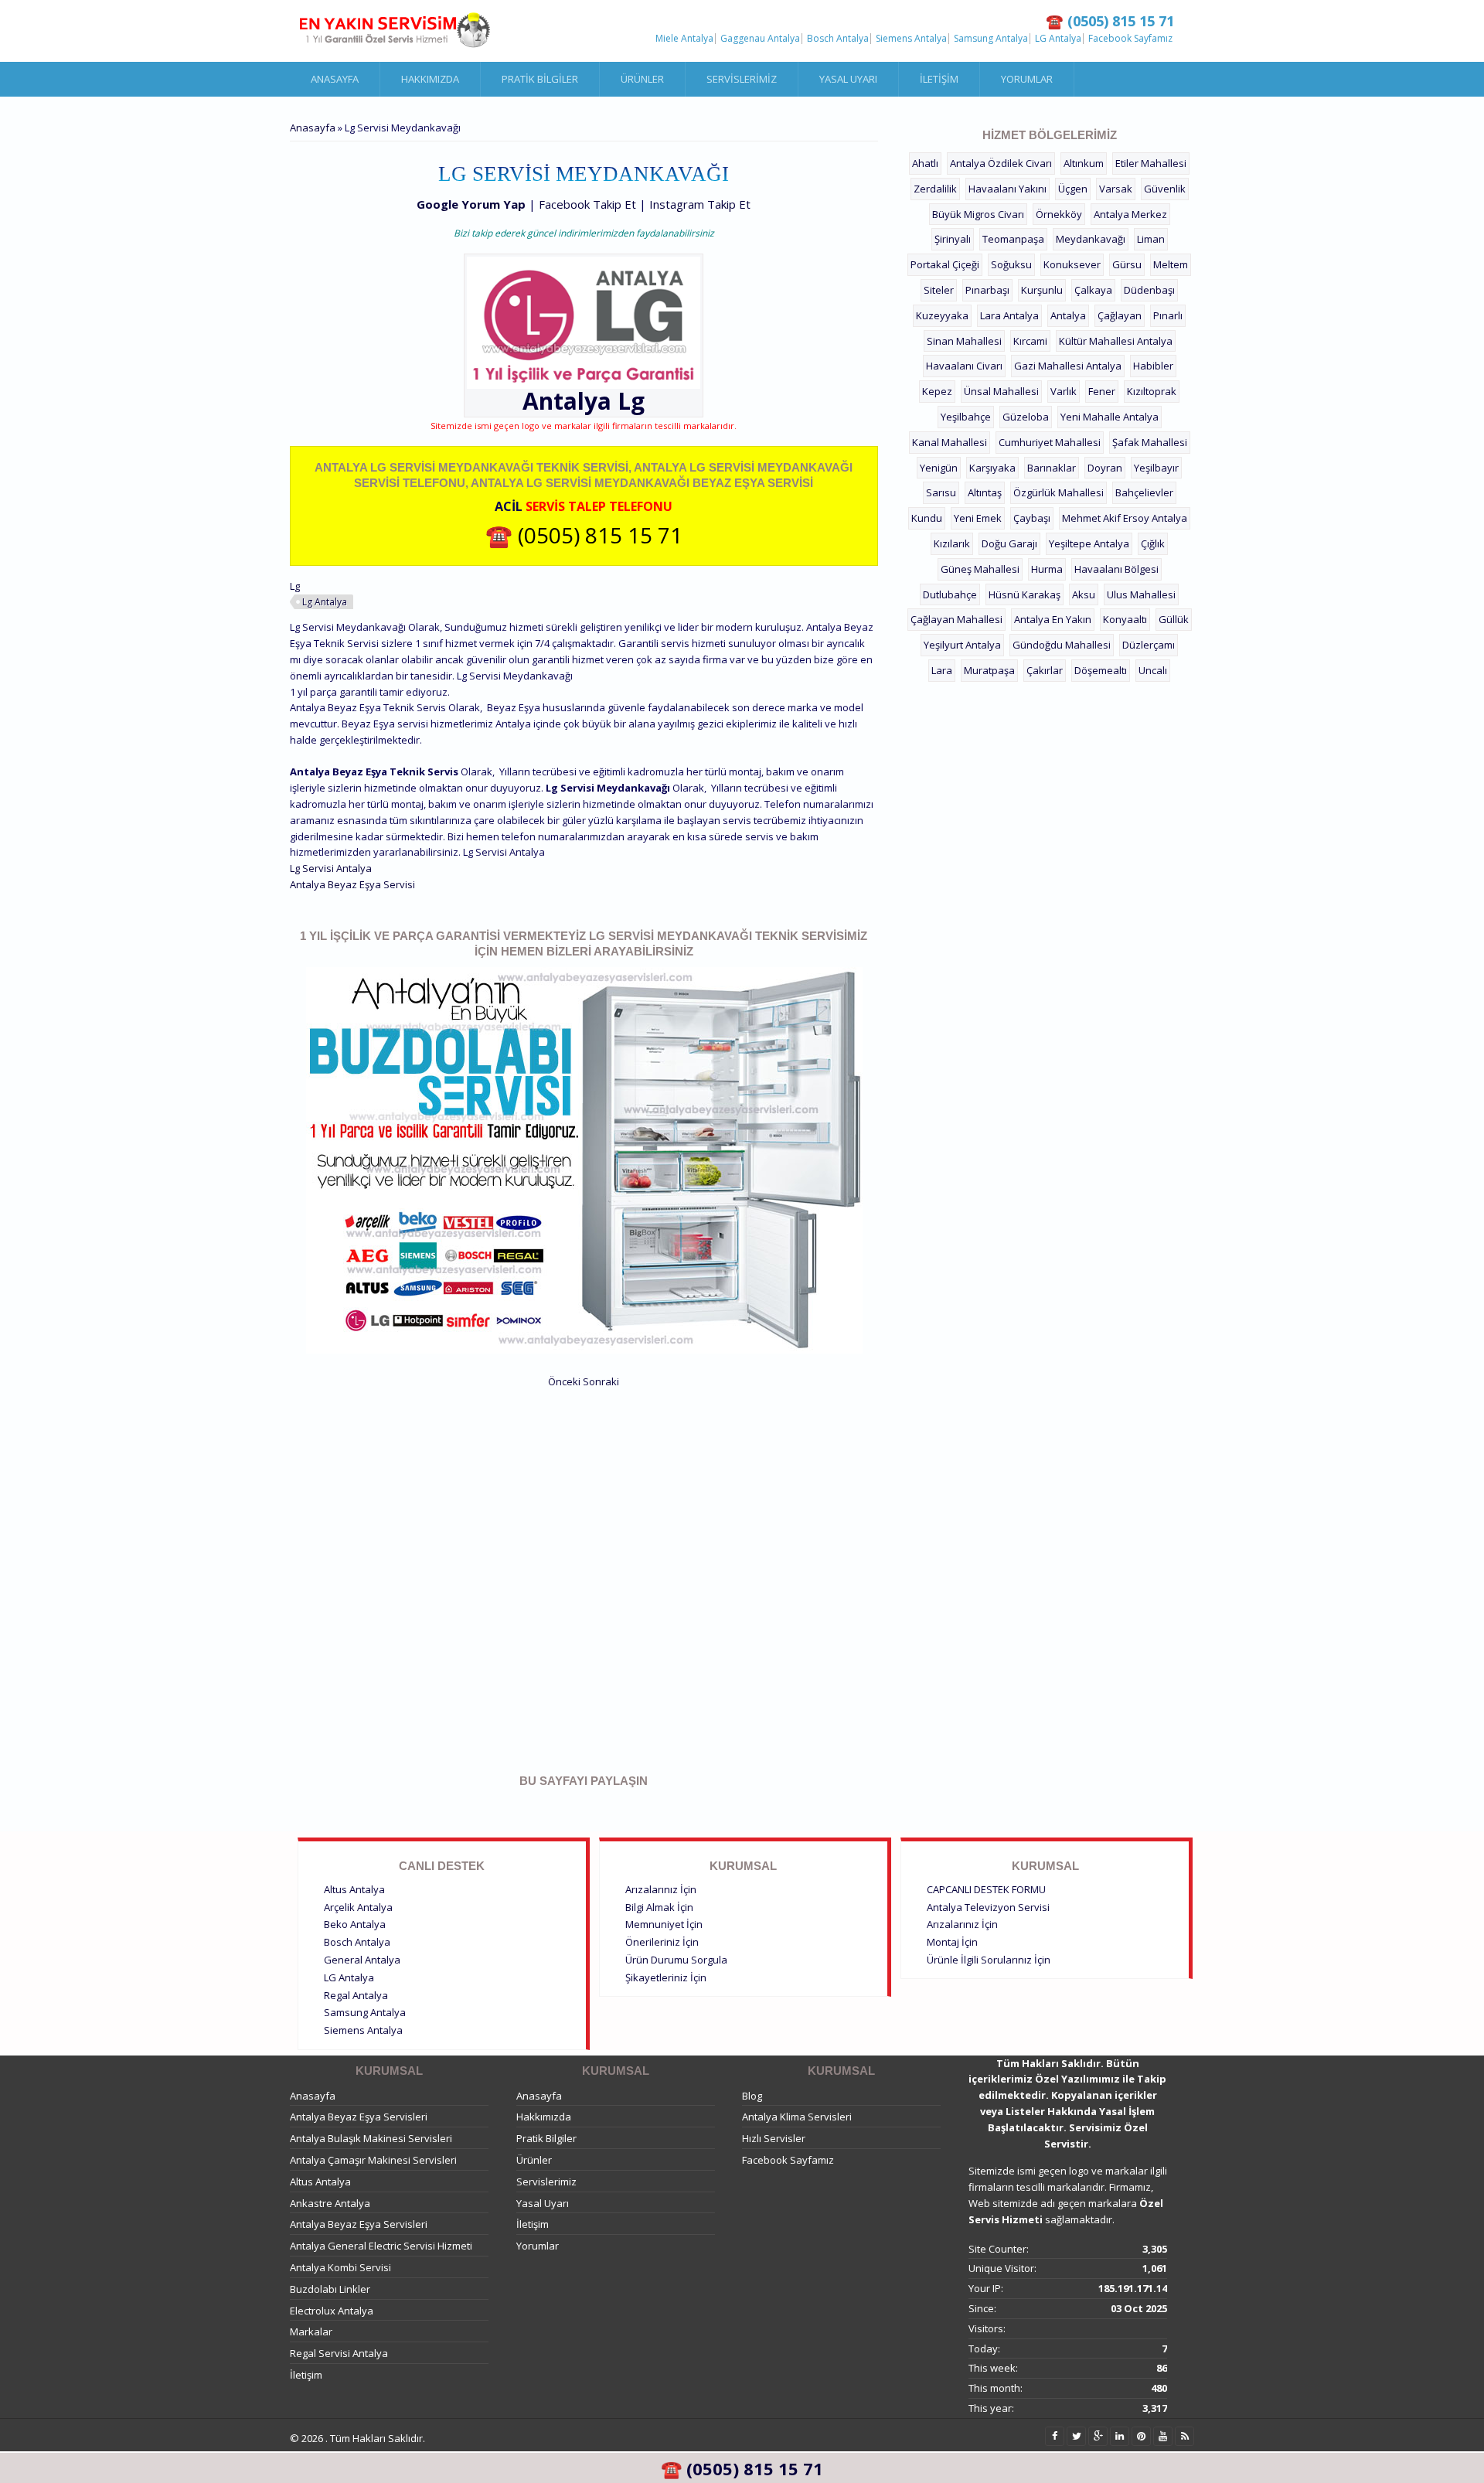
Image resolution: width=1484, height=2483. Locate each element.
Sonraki (601, 1381)
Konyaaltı (1125, 619)
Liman (1151, 239)
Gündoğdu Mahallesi (1062, 645)
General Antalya (362, 1960)
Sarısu (941, 492)
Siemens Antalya (911, 39)
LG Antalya (1058, 39)
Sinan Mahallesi (964, 341)
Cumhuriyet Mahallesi (1050, 442)
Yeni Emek (978, 518)
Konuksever (1072, 264)
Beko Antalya (355, 1924)
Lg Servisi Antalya (331, 868)
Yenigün (939, 468)
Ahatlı (925, 163)
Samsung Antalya (991, 39)
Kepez (937, 391)
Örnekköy (1059, 214)
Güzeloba (1026, 417)
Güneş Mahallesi (980, 569)
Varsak (1116, 189)
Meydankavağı (1091, 239)
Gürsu (1127, 264)
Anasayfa (335, 79)
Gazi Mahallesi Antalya (1068, 366)
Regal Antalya (356, 1995)
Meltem (1171, 264)
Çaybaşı (1032, 518)
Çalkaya (1093, 290)
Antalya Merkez (1130, 214)
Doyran (1105, 468)
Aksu (1084, 594)
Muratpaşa (989, 670)
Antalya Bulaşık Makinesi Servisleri (371, 2138)
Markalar (311, 2331)
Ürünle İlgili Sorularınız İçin (989, 1960)
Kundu (927, 518)
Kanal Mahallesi (950, 442)
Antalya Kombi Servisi (340, 2267)
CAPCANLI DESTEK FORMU (986, 1889)
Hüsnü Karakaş (1025, 594)
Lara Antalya (1009, 315)
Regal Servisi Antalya (339, 2353)
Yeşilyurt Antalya (962, 645)
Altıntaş (985, 492)
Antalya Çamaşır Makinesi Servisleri (373, 2160)
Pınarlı (1168, 315)
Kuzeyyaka (942, 315)
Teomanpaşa (1013, 239)
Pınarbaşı (987, 290)
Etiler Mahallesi (1151, 163)
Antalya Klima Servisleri (797, 2117)
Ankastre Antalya (330, 2203)
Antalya (1068, 315)
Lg (631, 401)
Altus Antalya (354, 1889)
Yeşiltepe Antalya (1089, 543)
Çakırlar (1045, 670)
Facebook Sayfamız (1130, 39)
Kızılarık (952, 543)
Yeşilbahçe (966, 417)
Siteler (939, 290)
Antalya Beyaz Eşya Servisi (352, 884)
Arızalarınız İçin (661, 1889)
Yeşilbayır (1156, 468)
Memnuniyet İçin (664, 1924)
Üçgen (1073, 189)
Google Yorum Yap (471, 204)
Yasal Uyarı (848, 79)
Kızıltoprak (1152, 391)
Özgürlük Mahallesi (1059, 492)
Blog (752, 2096)
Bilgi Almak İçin (659, 1907)
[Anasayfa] (394, 31)
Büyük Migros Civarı (978, 214)
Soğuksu (1011, 264)
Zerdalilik (935, 189)
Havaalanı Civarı (964, 366)
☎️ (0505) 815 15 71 (584, 535)
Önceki (564, 1381)
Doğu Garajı (1009, 543)
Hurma (1047, 569)
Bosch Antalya (838, 39)
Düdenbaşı (1149, 290)
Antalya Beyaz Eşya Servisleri (359, 2117)
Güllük (1174, 619)
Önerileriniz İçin (662, 1942)
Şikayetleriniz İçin (666, 1977)
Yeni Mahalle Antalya (1110, 417)
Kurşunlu (1042, 290)
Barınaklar (1052, 468)
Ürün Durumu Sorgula (676, 1960)
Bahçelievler (1144, 492)
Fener (1102, 391)
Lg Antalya (325, 602)
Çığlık (1153, 543)
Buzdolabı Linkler (330, 2289)
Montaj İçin (952, 1942)
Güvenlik (1165, 189)
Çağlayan (1120, 315)
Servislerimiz (742, 79)
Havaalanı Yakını (1007, 189)
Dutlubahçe (950, 594)
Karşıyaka (992, 468)
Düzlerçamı (1149, 645)
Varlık (1064, 391)
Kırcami (1030, 341)
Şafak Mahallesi (1150, 442)
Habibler (1153, 366)
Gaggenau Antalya (760, 39)
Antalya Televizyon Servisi (988, 1907)
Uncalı (1153, 670)
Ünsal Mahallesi (1001, 391)
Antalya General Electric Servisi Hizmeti (381, 2246)
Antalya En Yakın (1053, 619)
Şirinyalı (953, 239)
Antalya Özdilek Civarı (1001, 163)
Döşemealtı (1101, 670)
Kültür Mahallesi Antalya (1116, 341)
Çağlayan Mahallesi (956, 619)
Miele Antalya (684, 39)
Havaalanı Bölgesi (1116, 569)
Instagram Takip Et (700, 204)
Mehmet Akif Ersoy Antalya (1125, 518)
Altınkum (1084, 163)
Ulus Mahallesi (1141, 594)
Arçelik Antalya (358, 1907)
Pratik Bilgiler (540, 79)
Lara (942, 670)
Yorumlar (1027, 79)
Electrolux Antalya (332, 2311)
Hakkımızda (430, 79)
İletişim (939, 79)
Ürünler (642, 79)
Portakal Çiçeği (945, 264)
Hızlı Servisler (774, 2138)
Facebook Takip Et (587, 204)
